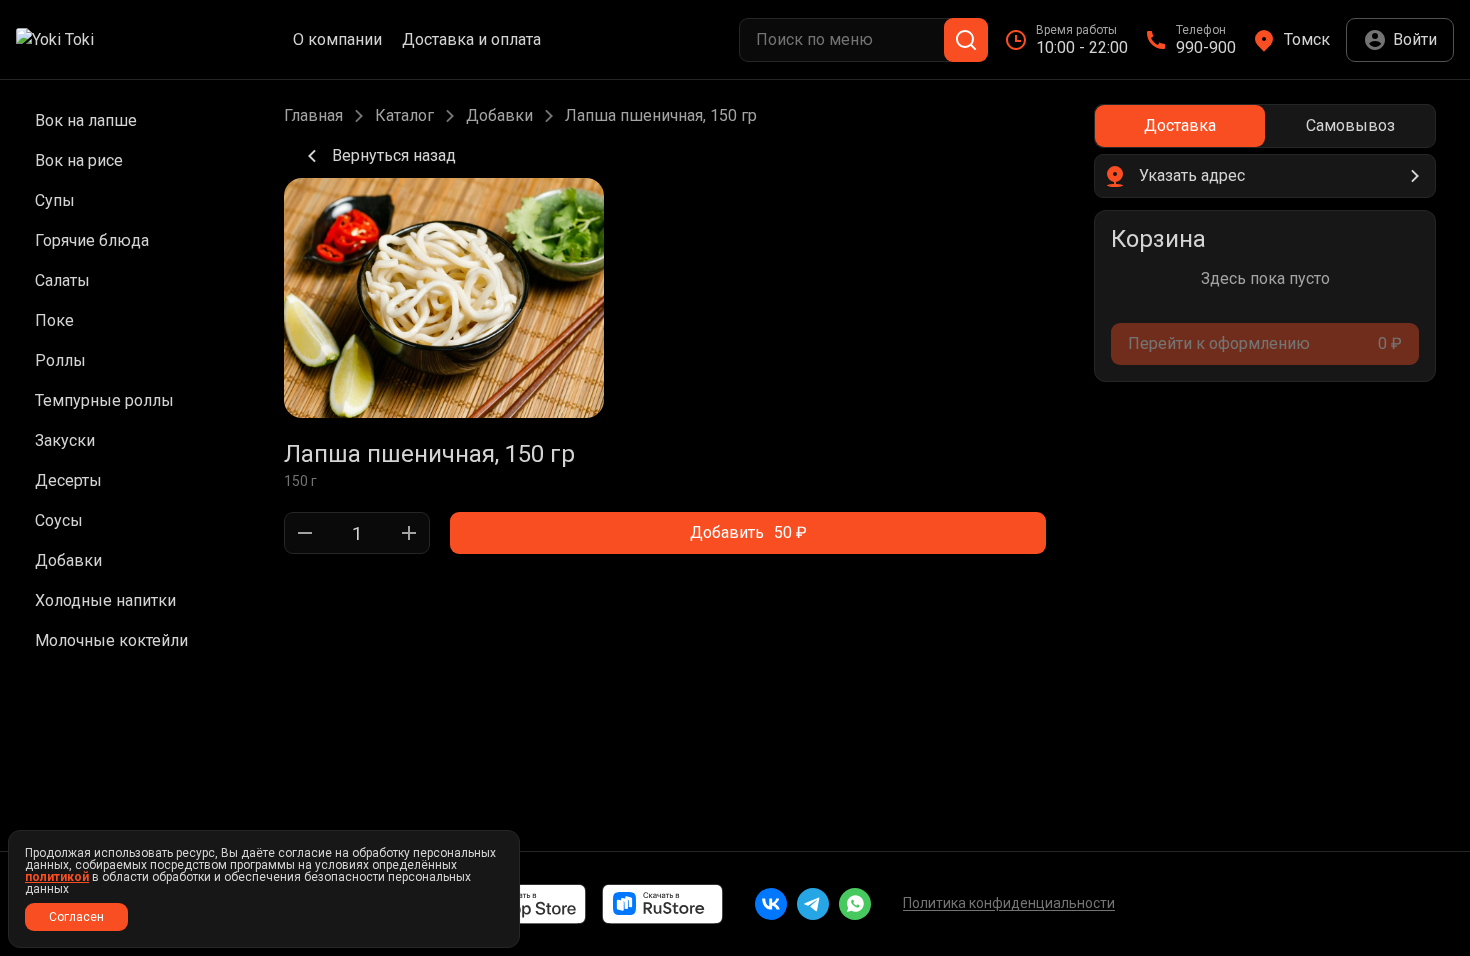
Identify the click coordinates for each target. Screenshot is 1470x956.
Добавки (499, 116)
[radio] (1180, 126)
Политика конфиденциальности (1009, 903)
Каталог (404, 116)
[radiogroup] (1265, 126)
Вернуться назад (394, 155)
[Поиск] (966, 40)
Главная (313, 116)
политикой (57, 877)
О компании (337, 40)
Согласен (76, 917)
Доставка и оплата (471, 40)
